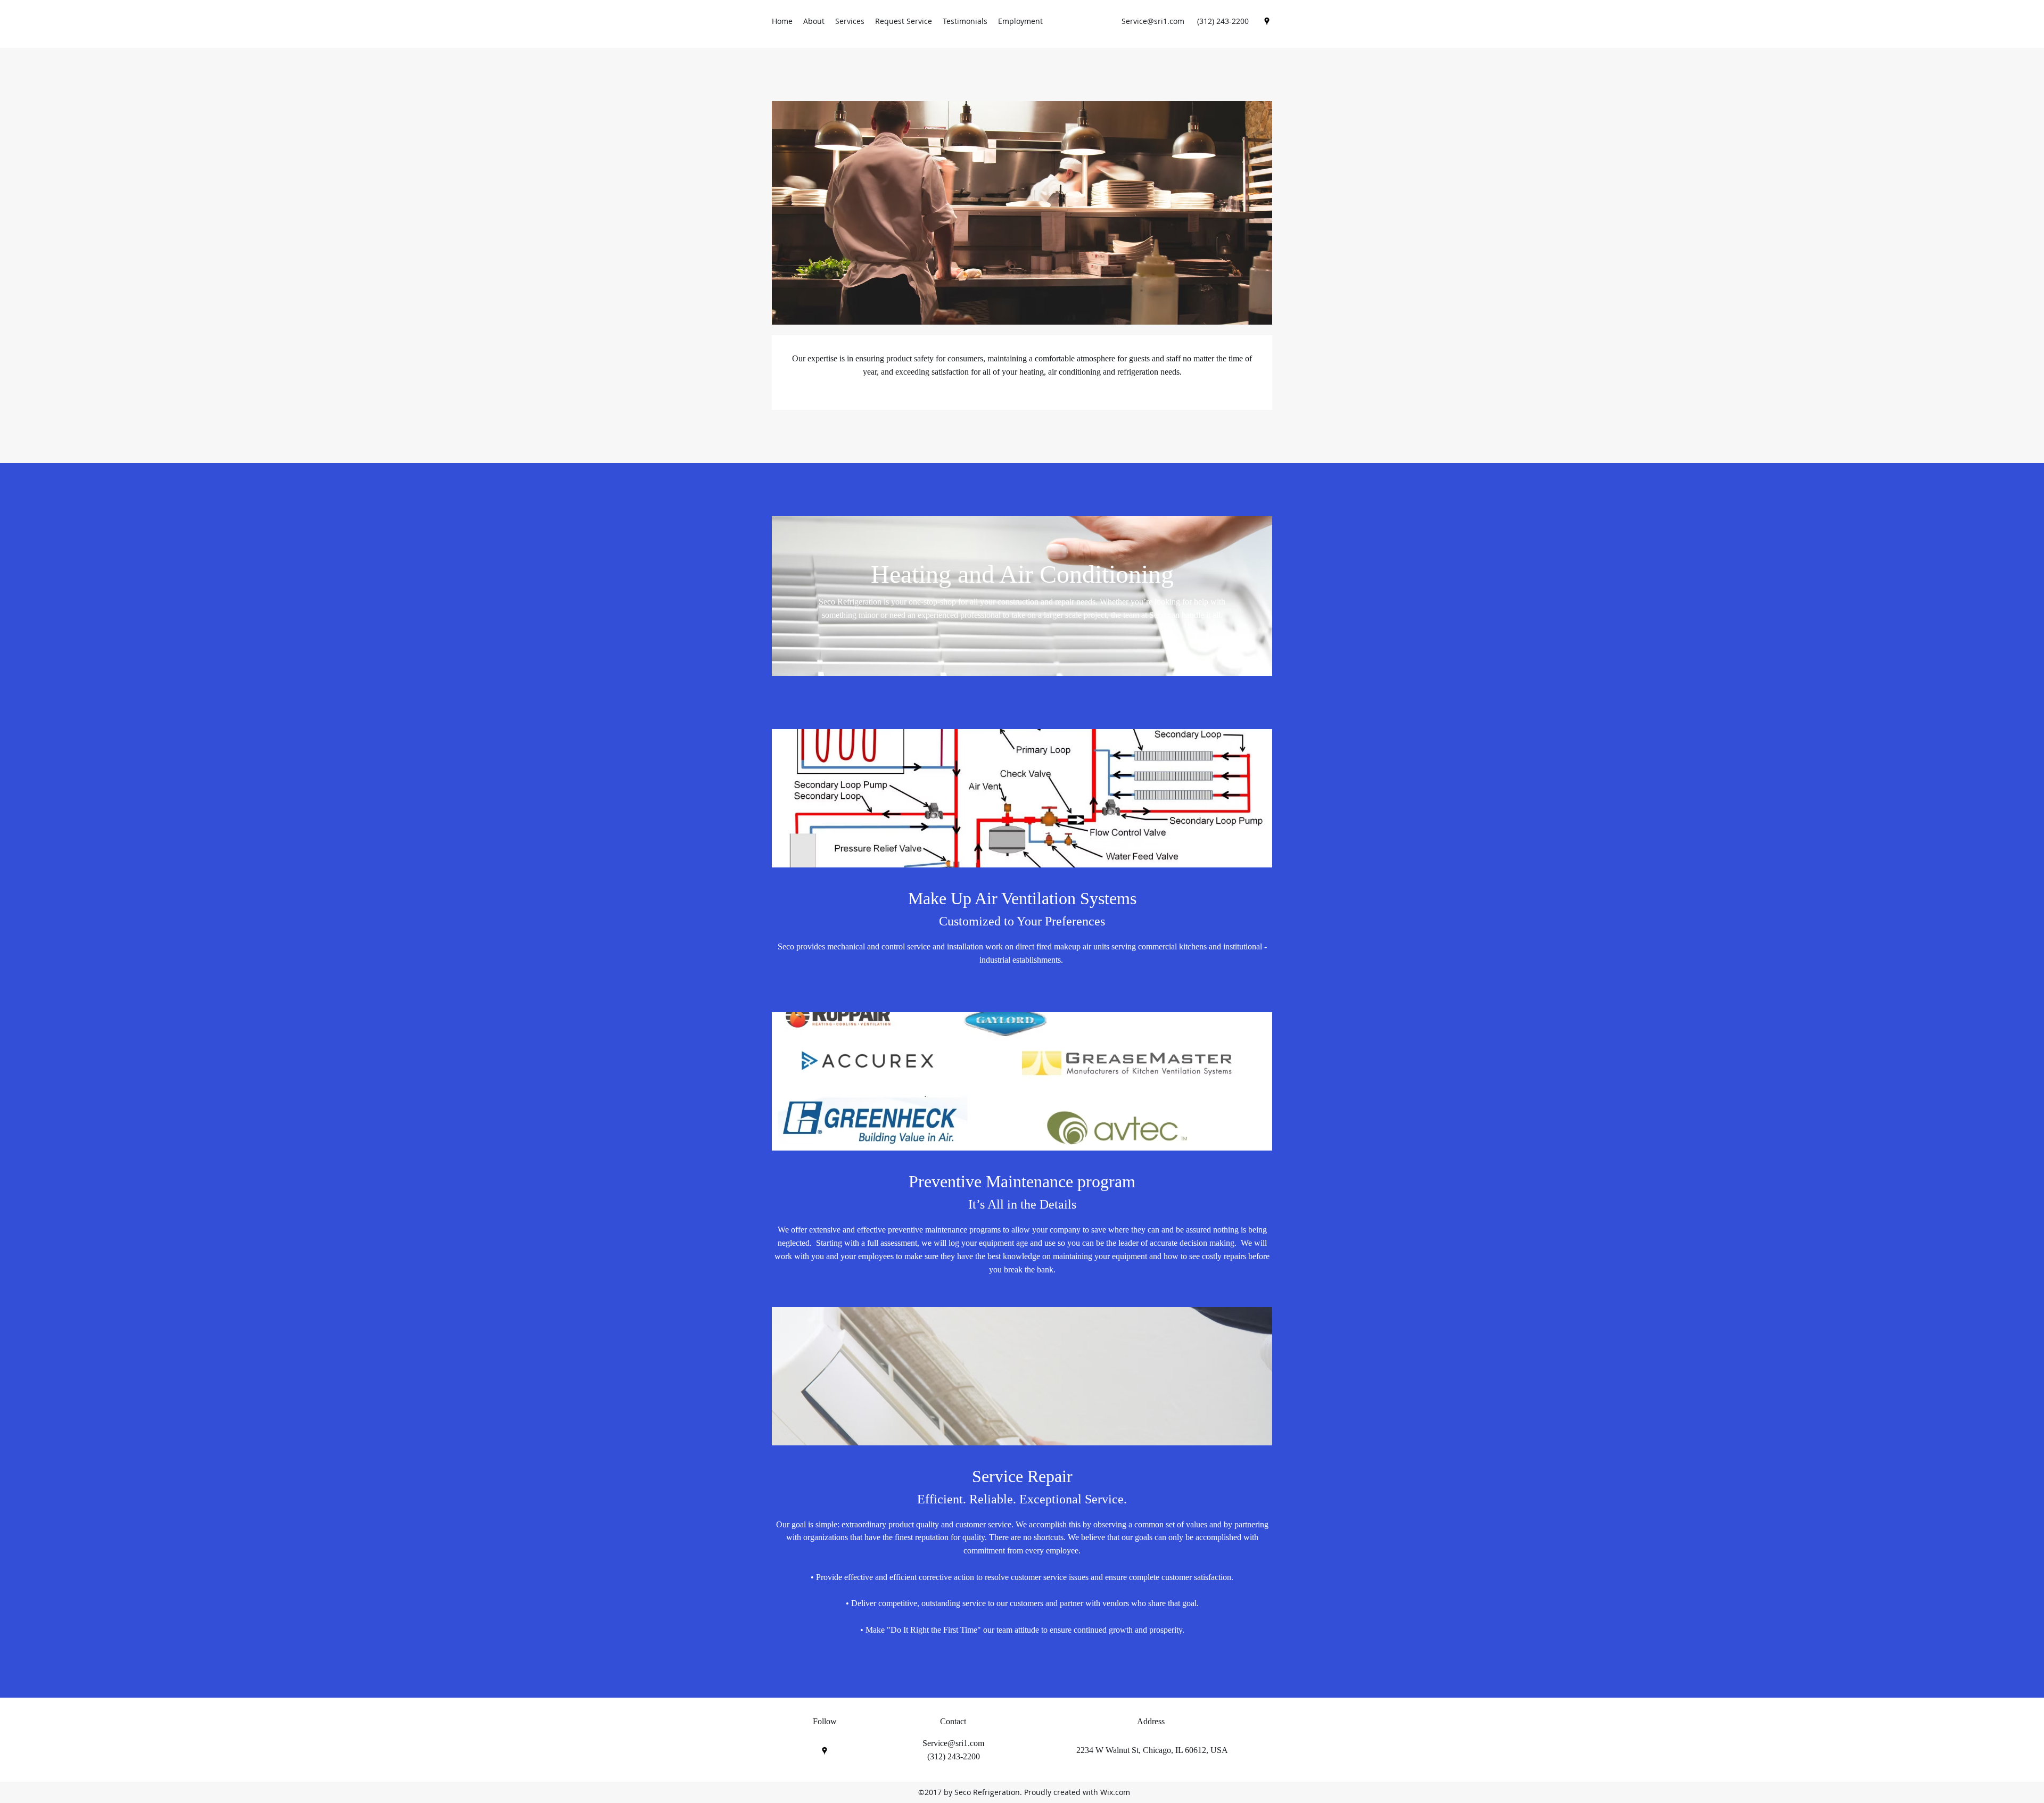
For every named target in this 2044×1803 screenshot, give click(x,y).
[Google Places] (1267, 21)
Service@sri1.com (1153, 21)
